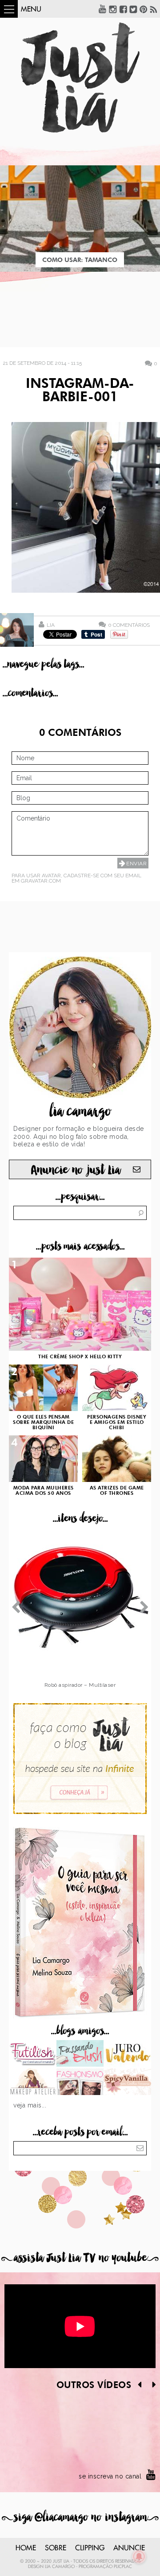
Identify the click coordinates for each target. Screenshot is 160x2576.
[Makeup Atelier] (33, 2083)
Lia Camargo (60, 2567)
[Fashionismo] (80, 2083)
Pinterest (144, 9)
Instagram (113, 9)
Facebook (123, 9)
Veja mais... (30, 2105)
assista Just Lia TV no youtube (80, 2258)
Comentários (129, 625)
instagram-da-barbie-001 (80, 391)
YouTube (103, 9)
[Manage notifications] (139, 2556)
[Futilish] (33, 2054)
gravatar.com (41, 881)
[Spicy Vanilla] (127, 2083)
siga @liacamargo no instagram (80, 2517)
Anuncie (129, 2548)
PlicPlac (123, 2567)
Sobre (56, 2548)
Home (26, 2548)
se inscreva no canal (110, 2476)
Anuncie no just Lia (76, 1170)
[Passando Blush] (80, 2054)
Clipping (90, 2548)
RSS (154, 9)
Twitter (133, 9)
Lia (51, 625)
